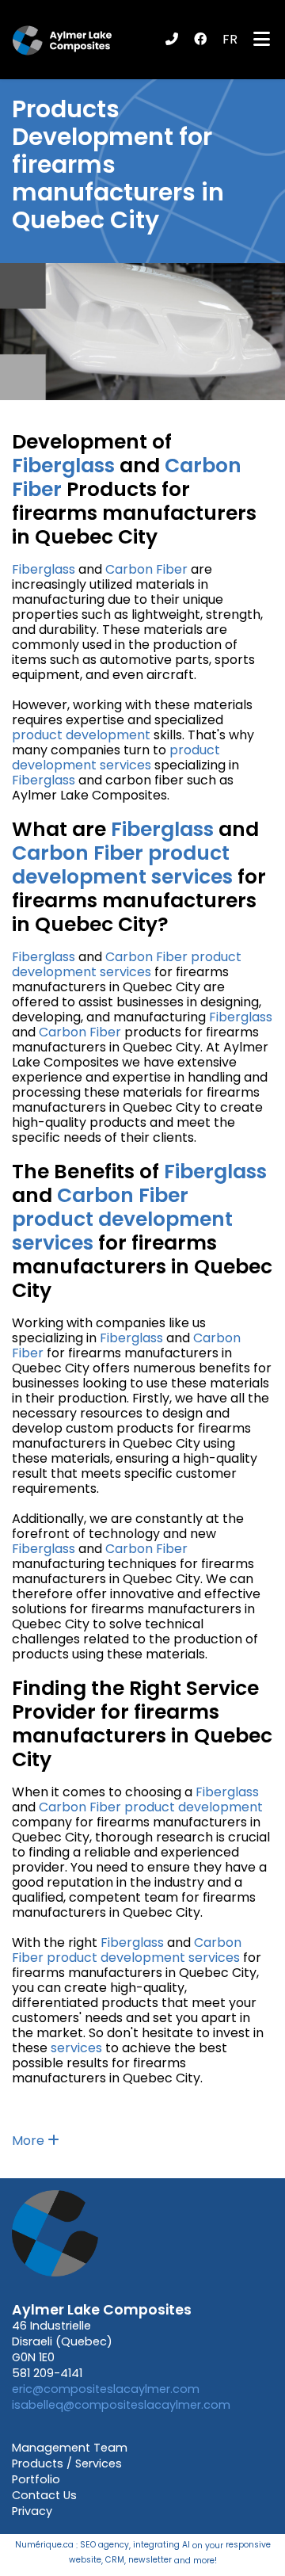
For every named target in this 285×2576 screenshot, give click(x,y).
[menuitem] (230, 39)
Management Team (70, 2448)
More (30, 2141)
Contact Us (44, 2495)
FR (230, 39)
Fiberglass (63, 466)
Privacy (32, 2511)
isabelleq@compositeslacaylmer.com (121, 2405)
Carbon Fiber (146, 569)
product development (81, 735)
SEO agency (104, 2545)
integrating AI (161, 2545)
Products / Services (67, 2463)
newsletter (150, 2560)
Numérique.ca (44, 2545)
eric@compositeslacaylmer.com (106, 2389)
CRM (115, 2560)
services (125, 765)
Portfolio (36, 2479)
